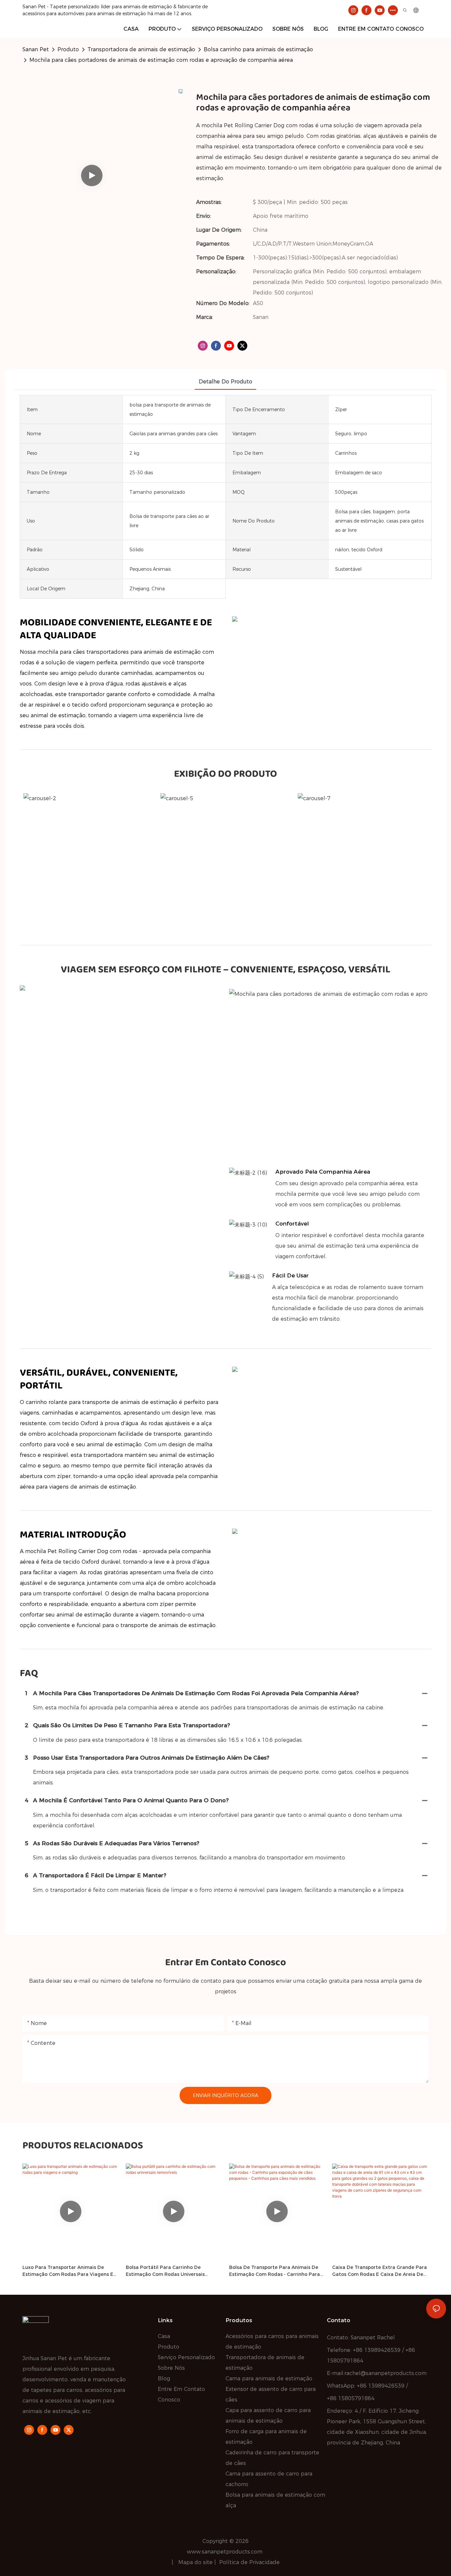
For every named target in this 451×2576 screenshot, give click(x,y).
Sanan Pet (36, 49)
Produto (68, 49)
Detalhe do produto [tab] (225, 382)
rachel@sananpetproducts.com (385, 2373)
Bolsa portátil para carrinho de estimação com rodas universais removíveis (165, 2271)
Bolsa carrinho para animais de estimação (258, 49)
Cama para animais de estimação (269, 2379)
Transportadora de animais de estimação (141, 49)
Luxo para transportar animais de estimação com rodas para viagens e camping (68, 2271)
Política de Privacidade (249, 2562)
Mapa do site (196, 2562)
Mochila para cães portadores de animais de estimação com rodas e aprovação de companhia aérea (161, 60)
